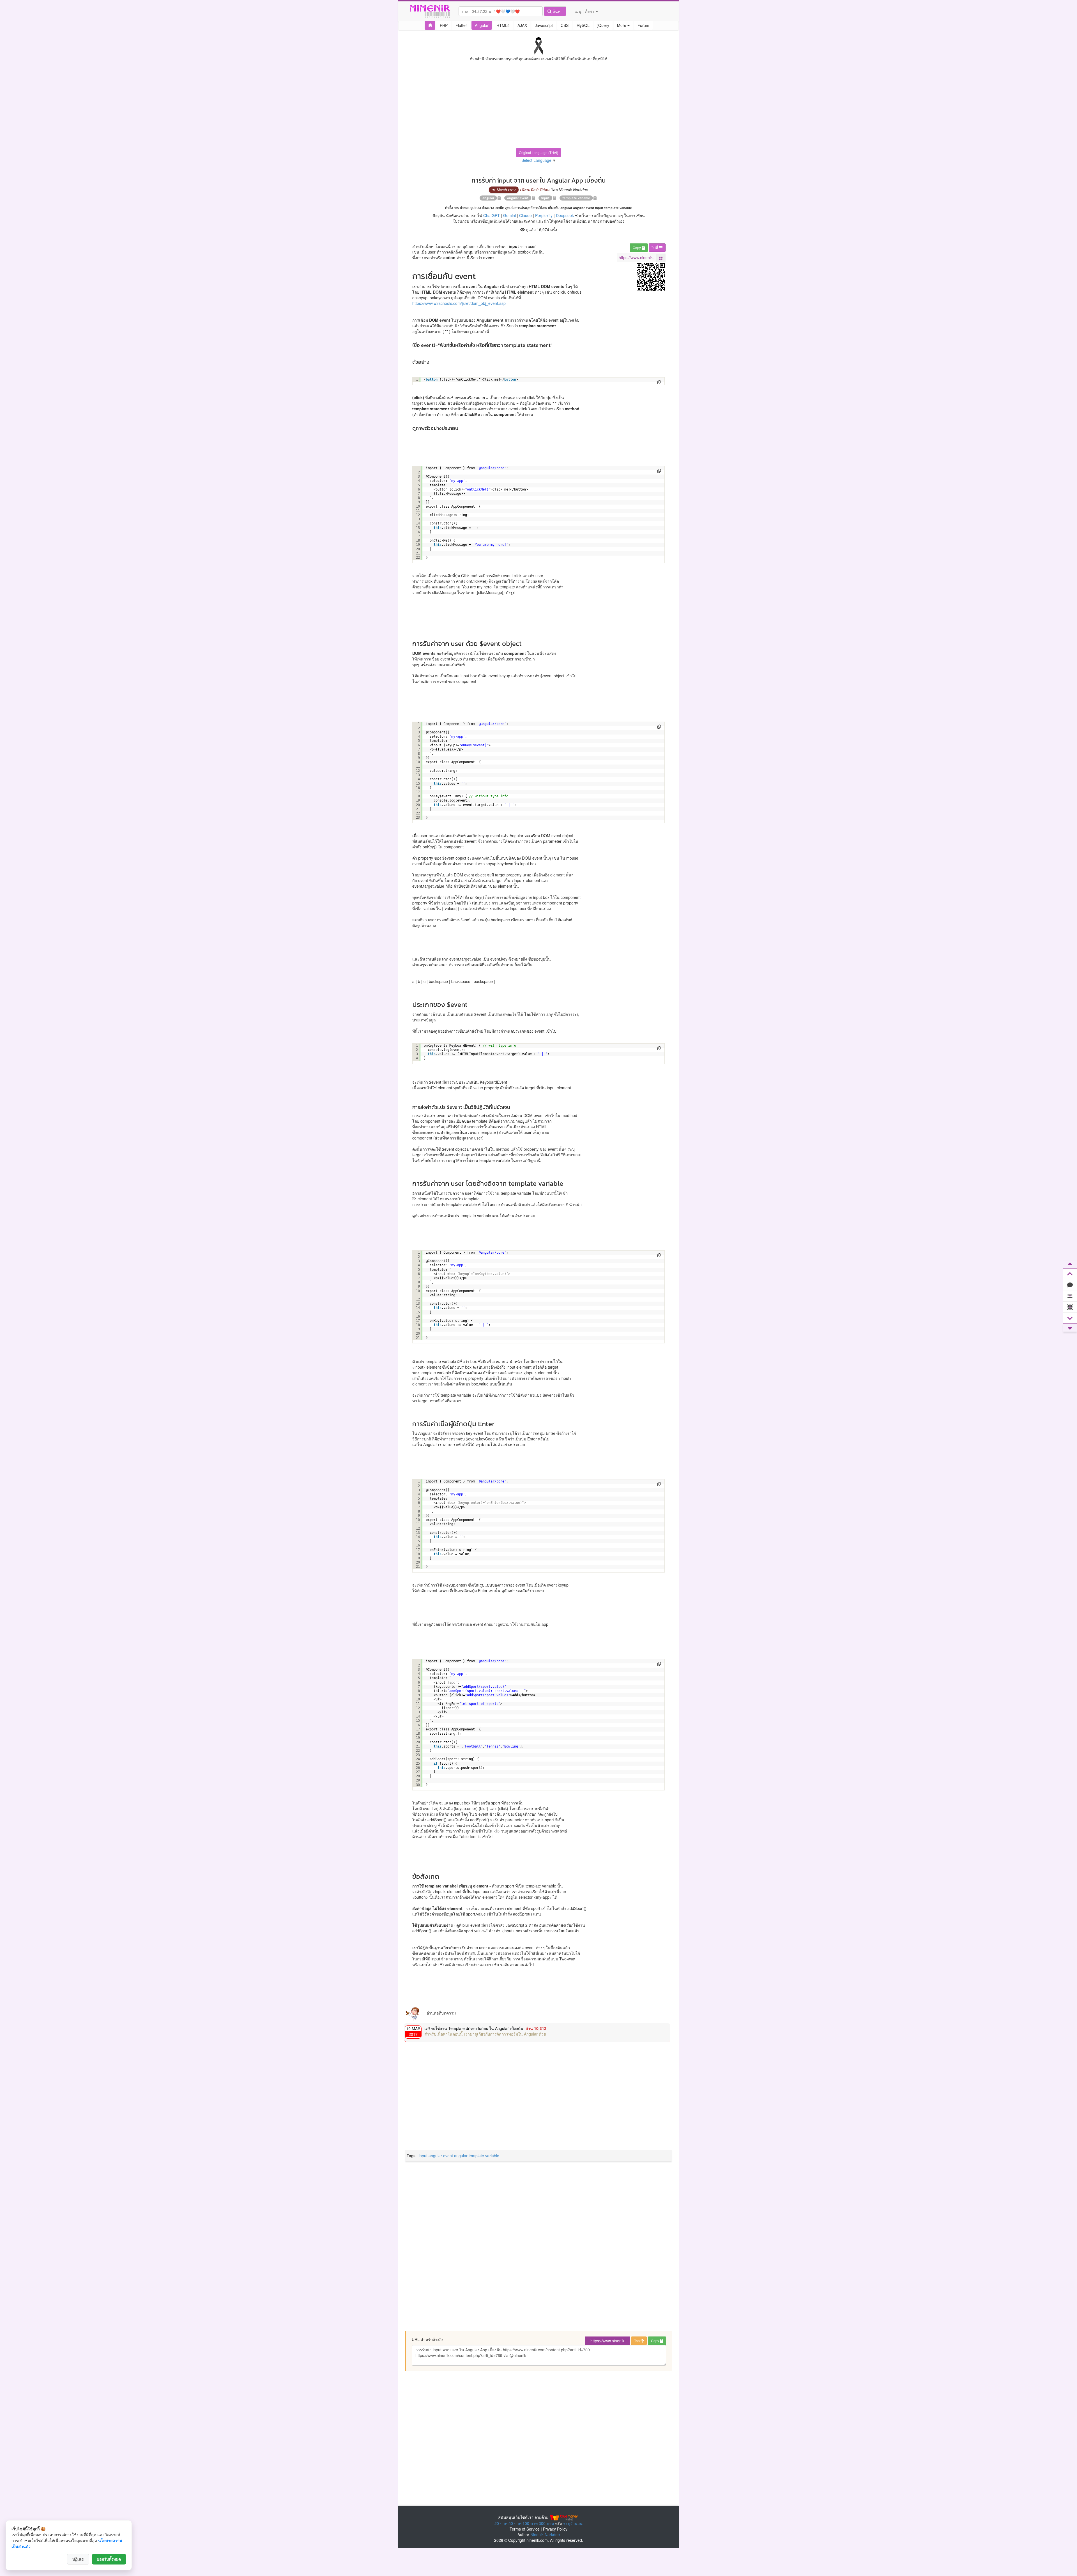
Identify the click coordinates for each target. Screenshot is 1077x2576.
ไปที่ (655, 248)
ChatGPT (492, 215)
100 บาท (530, 2523)
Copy (637, 248)
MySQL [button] (583, 25)
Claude (525, 215)
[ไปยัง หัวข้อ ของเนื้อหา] (1070, 1296)
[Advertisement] (538, 109)
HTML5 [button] (503, 25)
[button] (430, 25)
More (622, 25)
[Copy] (659, 382)
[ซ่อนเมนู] (1070, 1307)
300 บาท (546, 2523)
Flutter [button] (461, 25)
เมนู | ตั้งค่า (585, 11)
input (545, 198)
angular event (518, 198)
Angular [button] (482, 25)
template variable (576, 198)
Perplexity (544, 215)
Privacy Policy (555, 2529)
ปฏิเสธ (78, 2559)
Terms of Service (525, 2529)
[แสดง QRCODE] (661, 258)
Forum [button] (643, 25)
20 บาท (501, 2523)
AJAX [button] (522, 25)
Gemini (509, 215)
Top (637, 2341)
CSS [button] (565, 25)
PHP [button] (444, 25)
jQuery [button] (603, 25)
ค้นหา (557, 11)
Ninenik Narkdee (545, 2534)
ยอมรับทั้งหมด (109, 2559)
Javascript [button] (544, 25)
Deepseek (565, 215)
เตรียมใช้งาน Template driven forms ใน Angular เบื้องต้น (474, 2028)
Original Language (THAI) (538, 152)
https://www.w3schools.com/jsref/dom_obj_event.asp (459, 303)
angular (488, 198)
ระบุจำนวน (573, 2523)
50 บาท (515, 2523)
